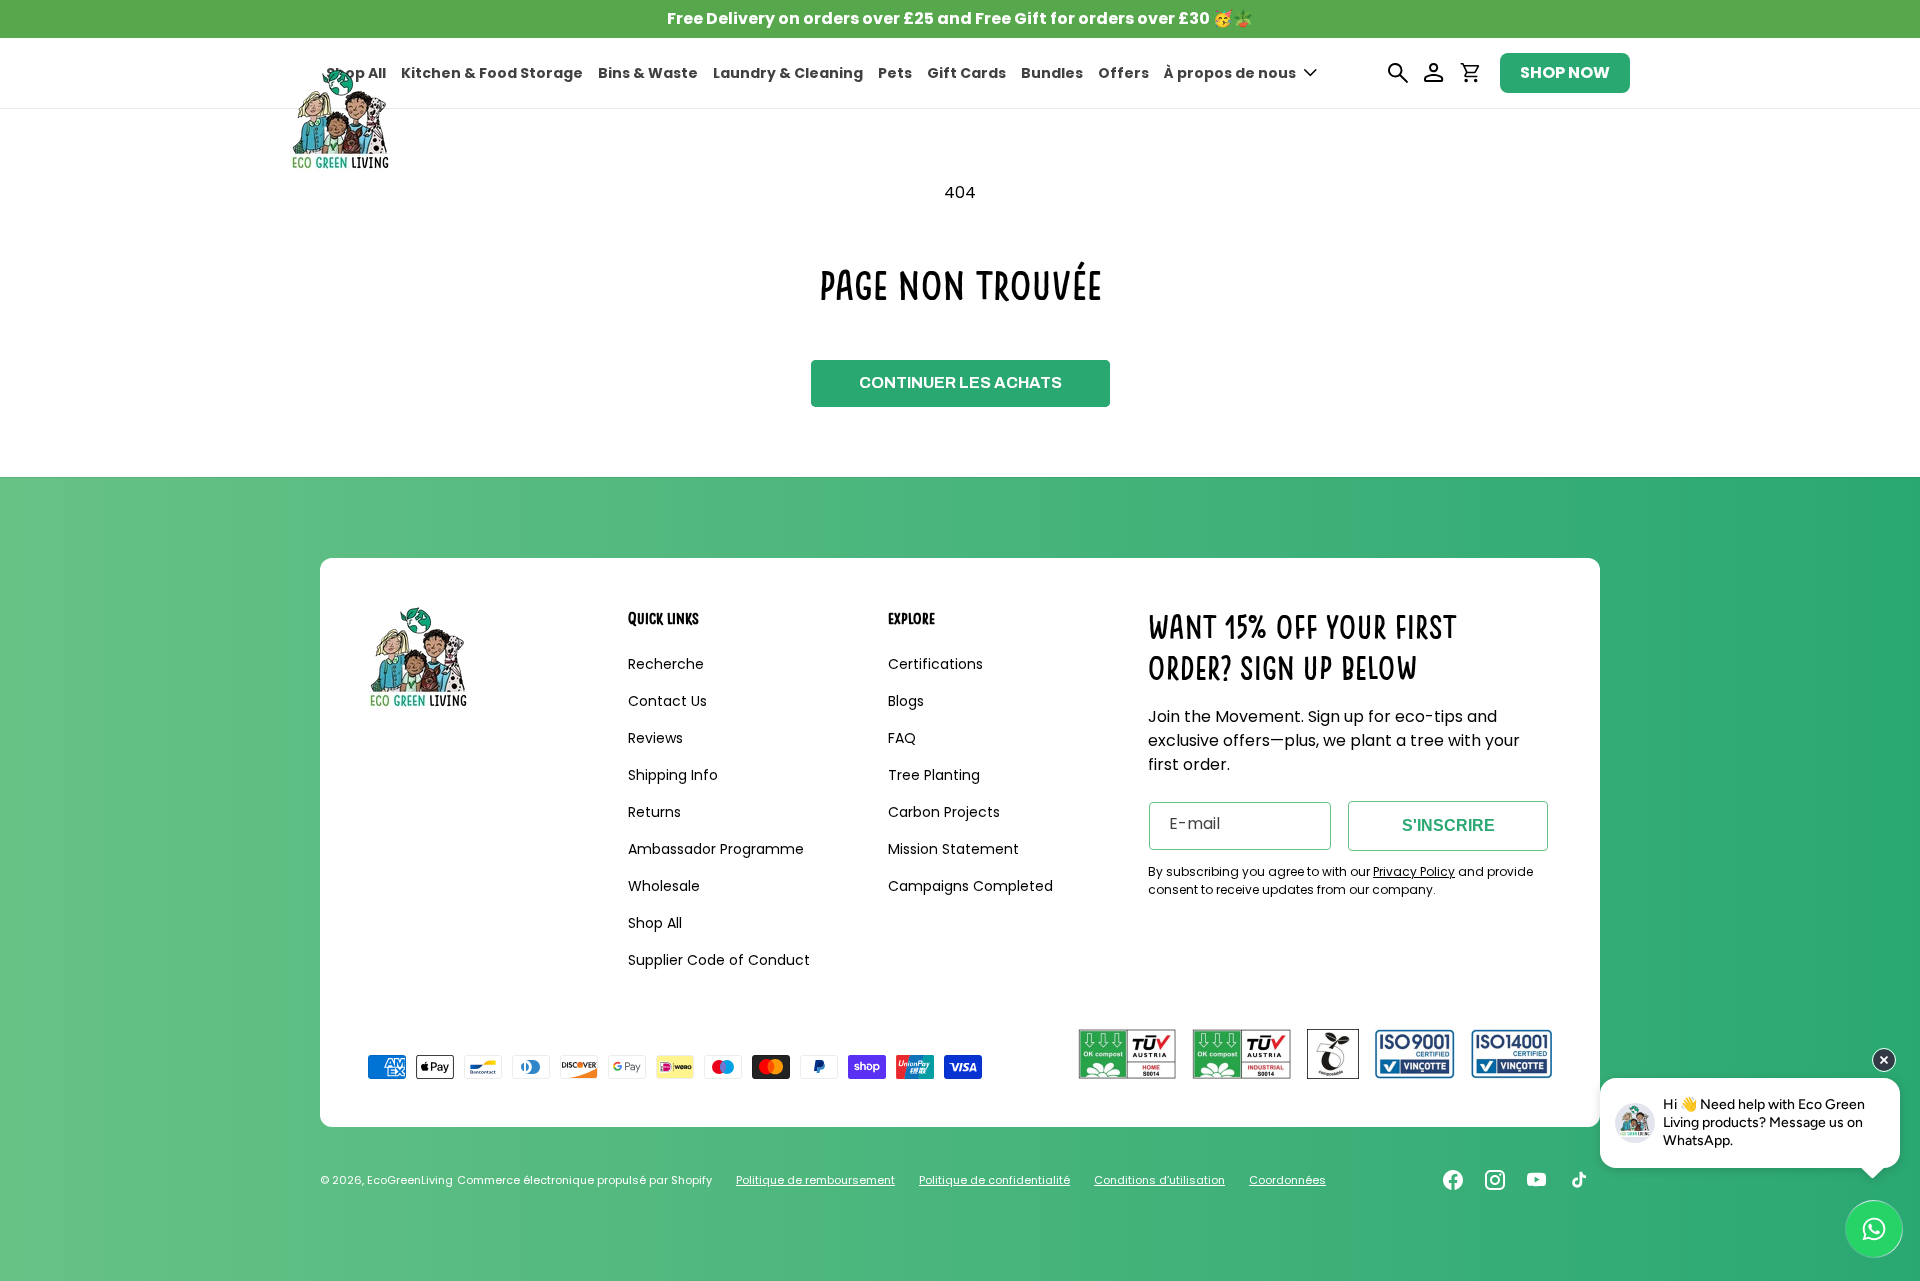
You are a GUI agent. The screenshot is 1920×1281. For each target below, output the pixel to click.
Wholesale (664, 886)
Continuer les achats (960, 382)
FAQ (902, 738)
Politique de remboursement (815, 1180)
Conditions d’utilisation (1159, 1180)
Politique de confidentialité (994, 1180)
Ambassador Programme (716, 849)
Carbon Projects (944, 812)
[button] (1240, 73)
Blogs (906, 701)
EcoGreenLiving (410, 1180)
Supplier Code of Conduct (719, 960)
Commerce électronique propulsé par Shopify (584, 1180)
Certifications (935, 664)
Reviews (655, 738)
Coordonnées (1287, 1180)
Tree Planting (934, 775)
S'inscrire (1448, 825)
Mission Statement (953, 849)
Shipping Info (673, 775)
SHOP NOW (1565, 72)
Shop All (655, 923)
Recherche (666, 664)
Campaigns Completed (970, 886)
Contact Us (667, 701)
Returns (654, 812)
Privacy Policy (1414, 871)
